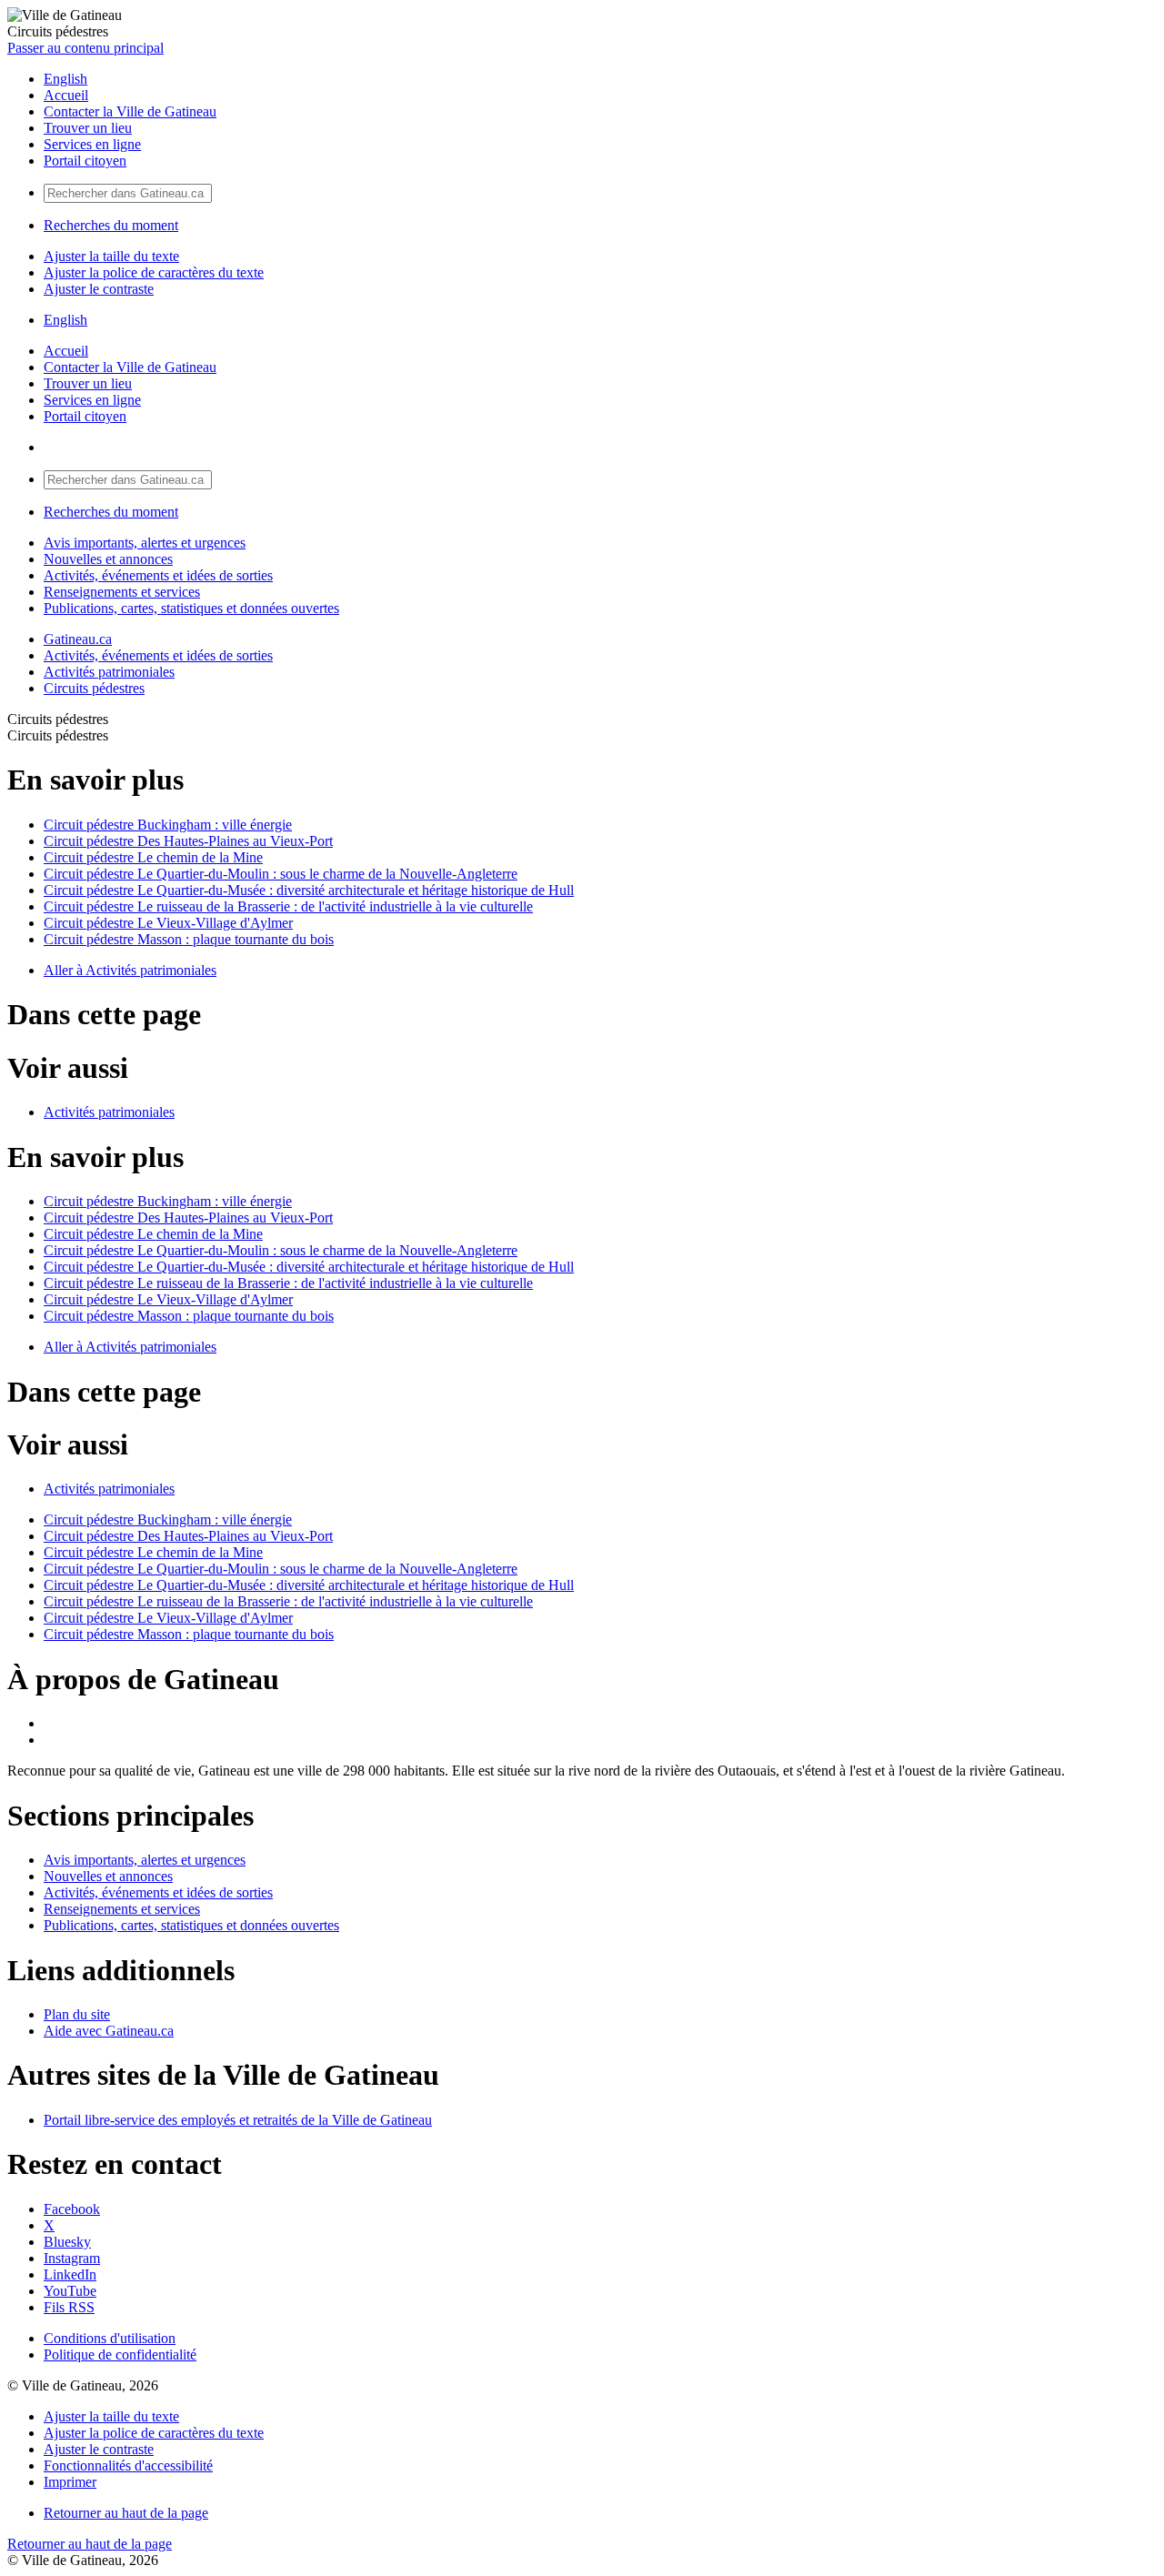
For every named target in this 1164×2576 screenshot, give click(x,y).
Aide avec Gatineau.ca (109, 2031)
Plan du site (77, 2014)
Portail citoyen (85, 161)
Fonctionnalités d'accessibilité (128, 2465)
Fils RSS (69, 2307)
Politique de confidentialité (120, 2355)
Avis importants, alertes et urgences (145, 543)
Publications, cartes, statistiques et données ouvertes (191, 608)
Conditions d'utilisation (110, 2338)
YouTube (70, 2291)
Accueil (66, 95)
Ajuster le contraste (99, 289)
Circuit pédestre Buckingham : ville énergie (168, 825)
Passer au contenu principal (85, 48)
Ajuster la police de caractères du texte (154, 272)
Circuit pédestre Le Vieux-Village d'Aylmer (168, 923)
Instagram (72, 2258)
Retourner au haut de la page (126, 2513)
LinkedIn (70, 2274)
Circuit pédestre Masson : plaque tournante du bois (189, 939)
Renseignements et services (122, 592)
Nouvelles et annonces (108, 559)
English (65, 79)
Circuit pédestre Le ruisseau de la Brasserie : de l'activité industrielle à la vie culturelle (288, 906)
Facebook (72, 2209)
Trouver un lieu (88, 128)
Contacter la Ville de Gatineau (130, 111)
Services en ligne (92, 144)
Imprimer (70, 2482)
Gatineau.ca (78, 639)
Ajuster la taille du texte (111, 256)
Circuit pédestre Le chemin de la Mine (153, 857)
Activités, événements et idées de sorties (158, 575)
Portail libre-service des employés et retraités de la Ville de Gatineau (238, 2120)
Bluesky (67, 2242)
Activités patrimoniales (109, 672)
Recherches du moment (111, 225)
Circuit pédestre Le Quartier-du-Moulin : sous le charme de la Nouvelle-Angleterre (281, 874)
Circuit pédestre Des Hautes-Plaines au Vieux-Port (188, 841)
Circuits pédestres (94, 688)
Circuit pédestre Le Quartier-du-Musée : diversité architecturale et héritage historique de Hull (309, 890)
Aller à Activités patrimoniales (130, 970)
